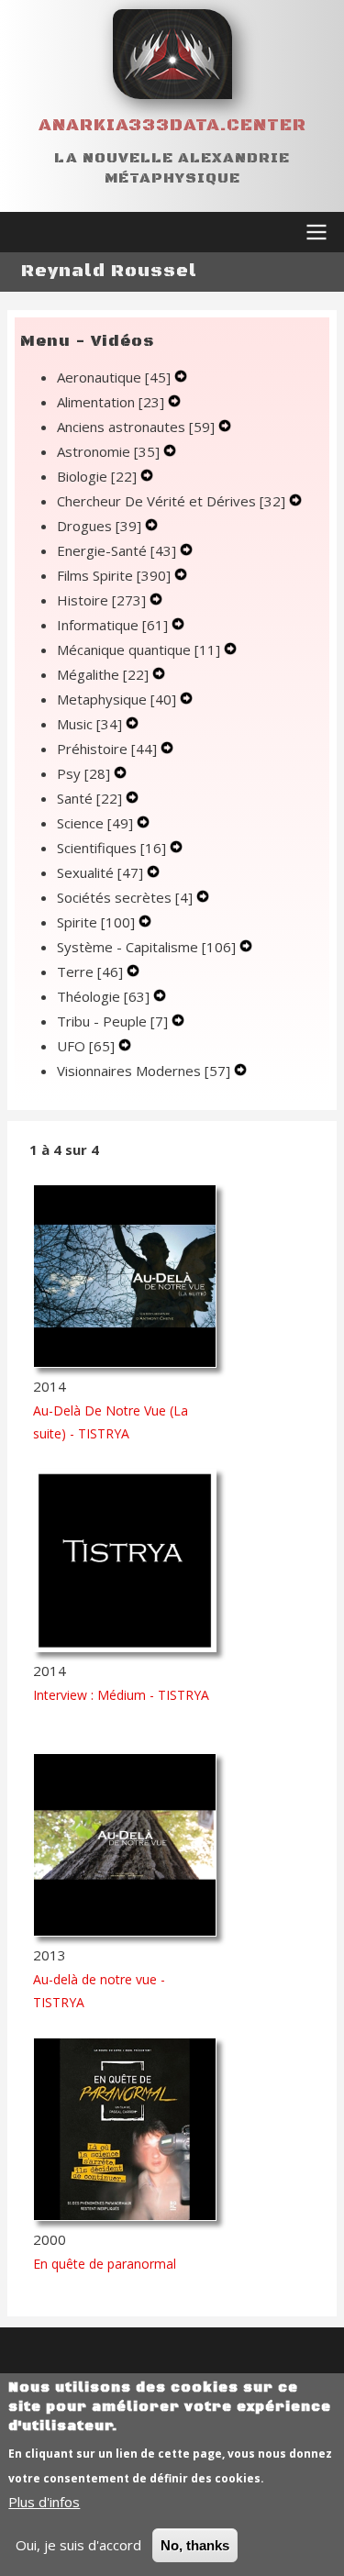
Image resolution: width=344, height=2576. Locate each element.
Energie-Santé (117, 550)
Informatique (112, 625)
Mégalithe (103, 674)
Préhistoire (107, 749)
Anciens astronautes (136, 427)
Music (89, 724)
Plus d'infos (44, 2502)
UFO (86, 1046)
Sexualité (100, 872)
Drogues (99, 526)
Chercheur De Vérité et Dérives (171, 501)
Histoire (101, 600)
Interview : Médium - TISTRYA (121, 1695)
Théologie (103, 996)
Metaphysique (117, 699)
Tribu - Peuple (112, 1021)
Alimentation (111, 402)
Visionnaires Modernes (144, 1071)
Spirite (96, 922)
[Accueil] (172, 54)
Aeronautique (114, 377)
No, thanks (195, 2545)
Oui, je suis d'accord (78, 2545)
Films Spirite (114, 575)
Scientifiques (111, 848)
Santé (89, 798)
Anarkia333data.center (172, 125)
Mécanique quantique (139, 650)
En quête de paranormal (105, 2264)
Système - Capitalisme (146, 947)
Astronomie (108, 451)
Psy (83, 773)
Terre (90, 972)
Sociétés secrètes (125, 897)
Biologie (97, 476)
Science (95, 823)
